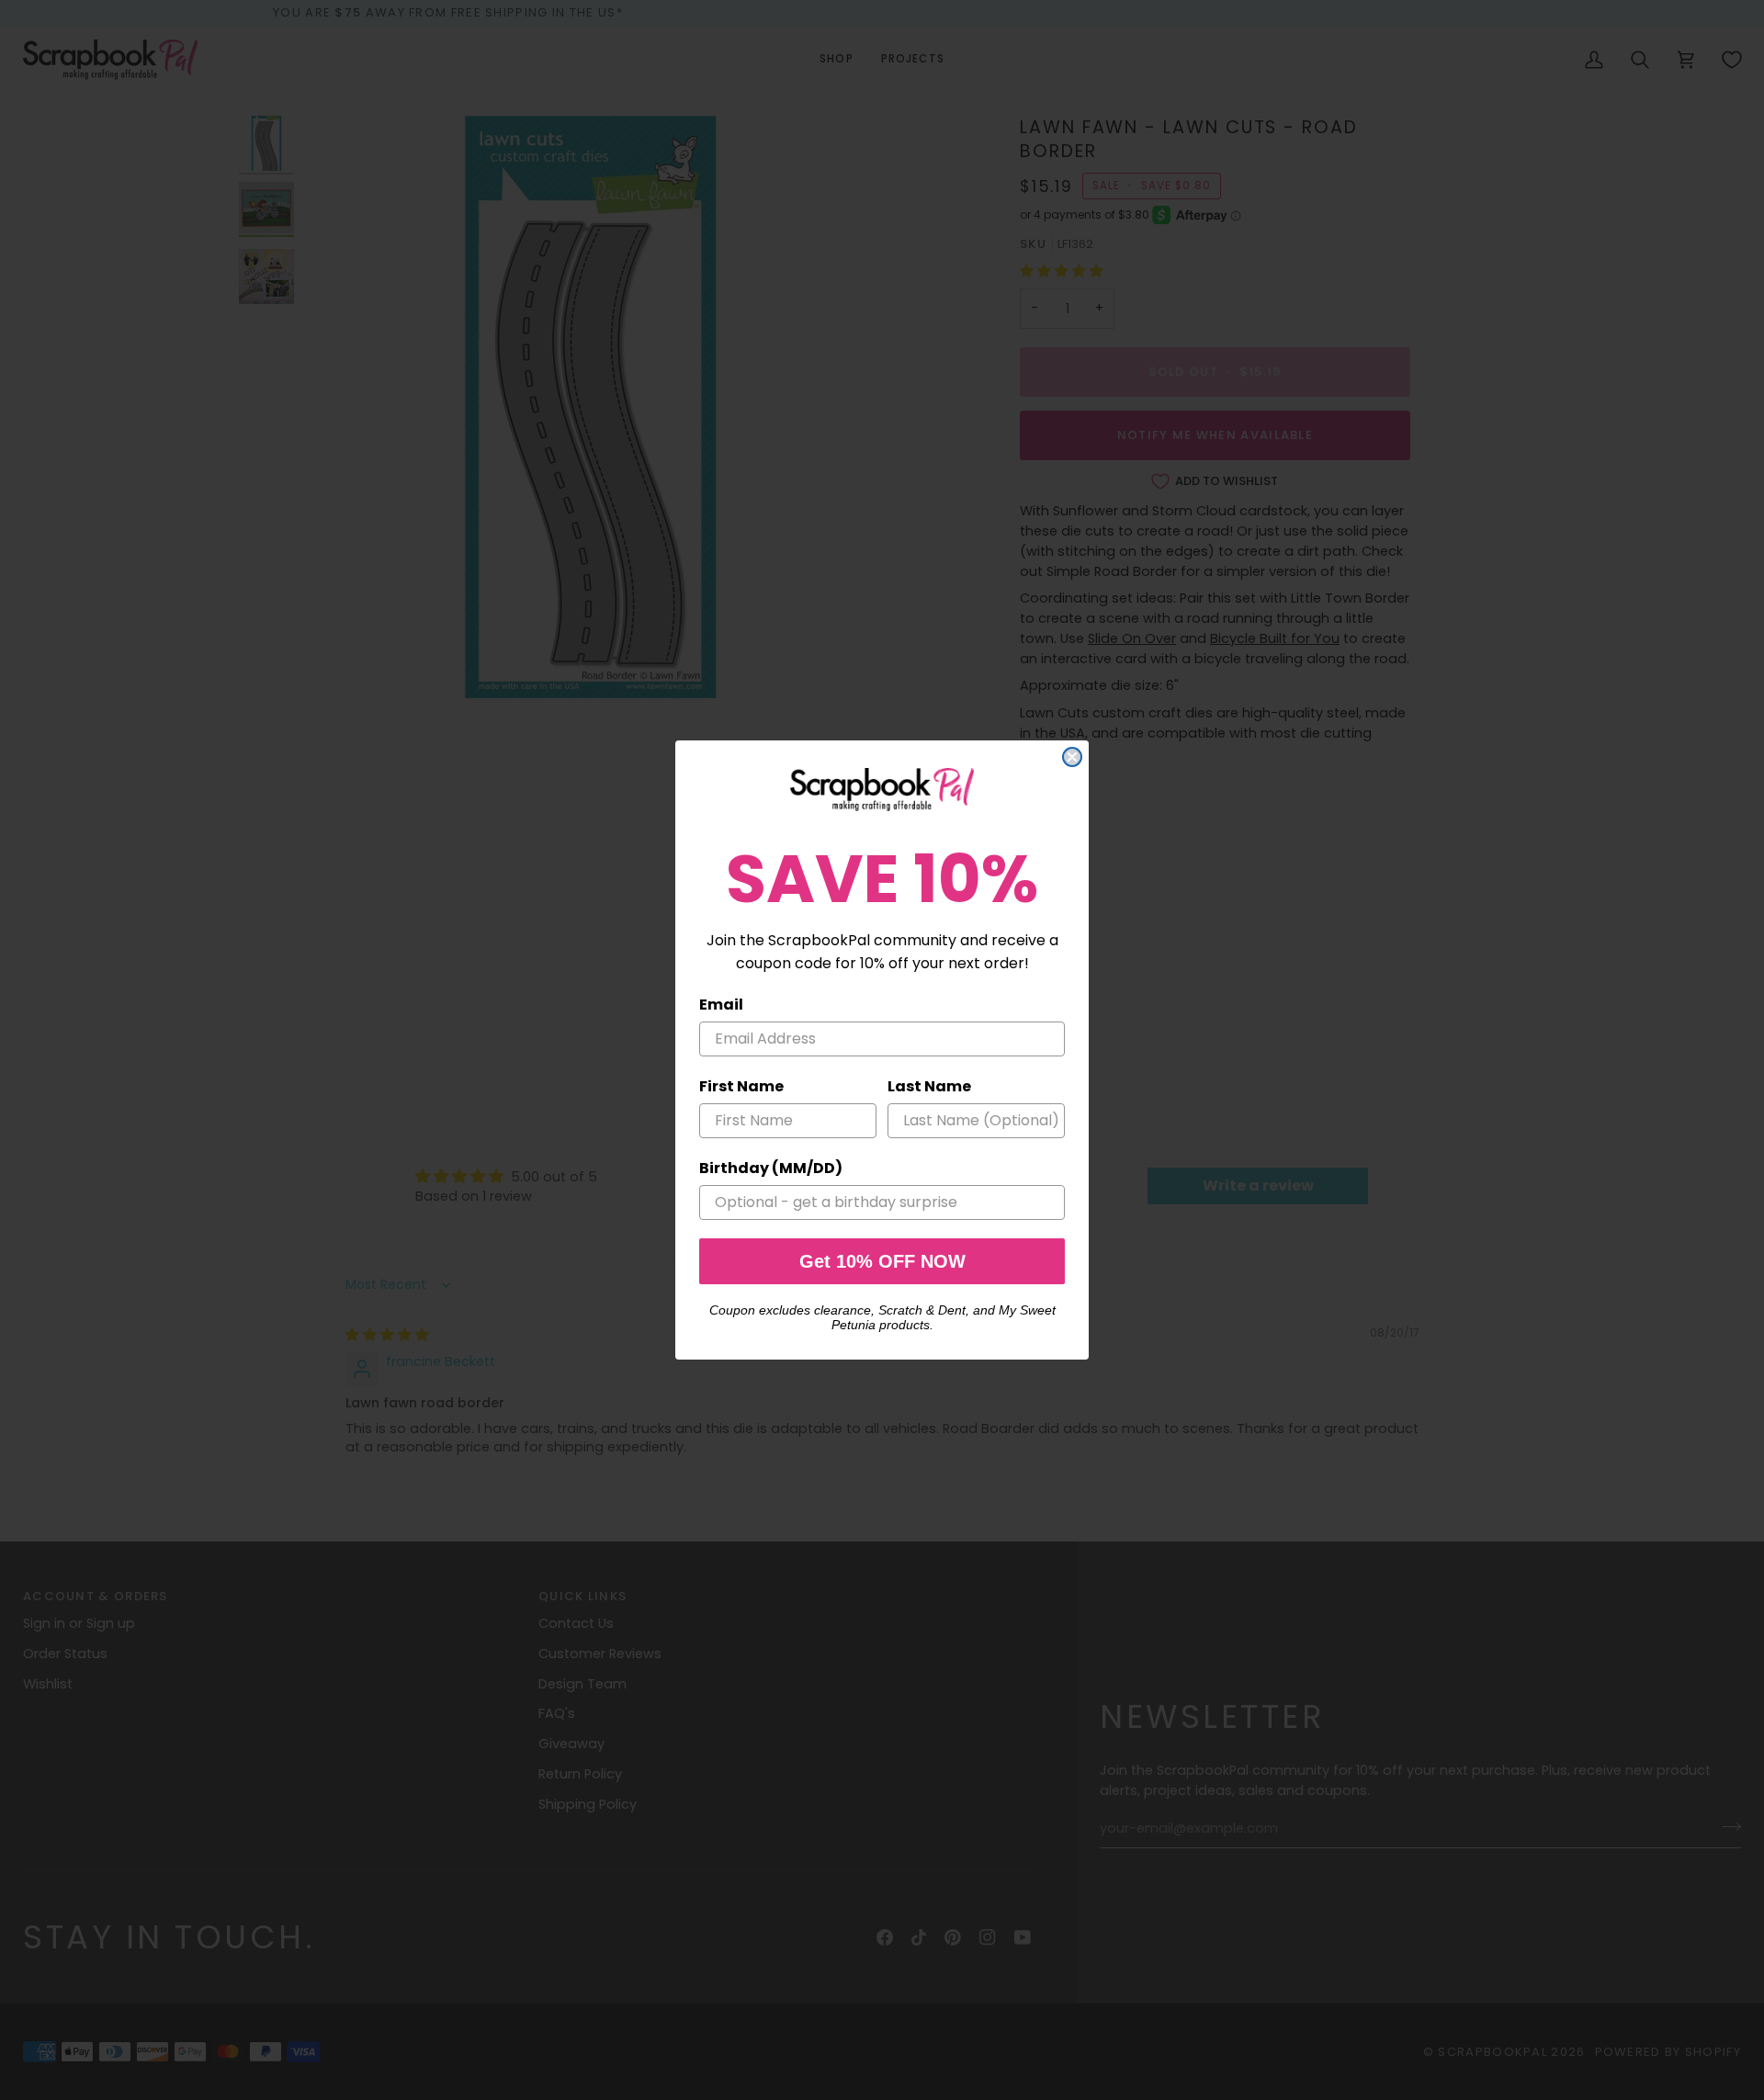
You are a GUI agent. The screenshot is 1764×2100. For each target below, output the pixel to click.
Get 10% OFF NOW (882, 1261)
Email (721, 1005)
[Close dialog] (1072, 757)
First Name (741, 1086)
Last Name (929, 1086)
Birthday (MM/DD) (771, 1168)
